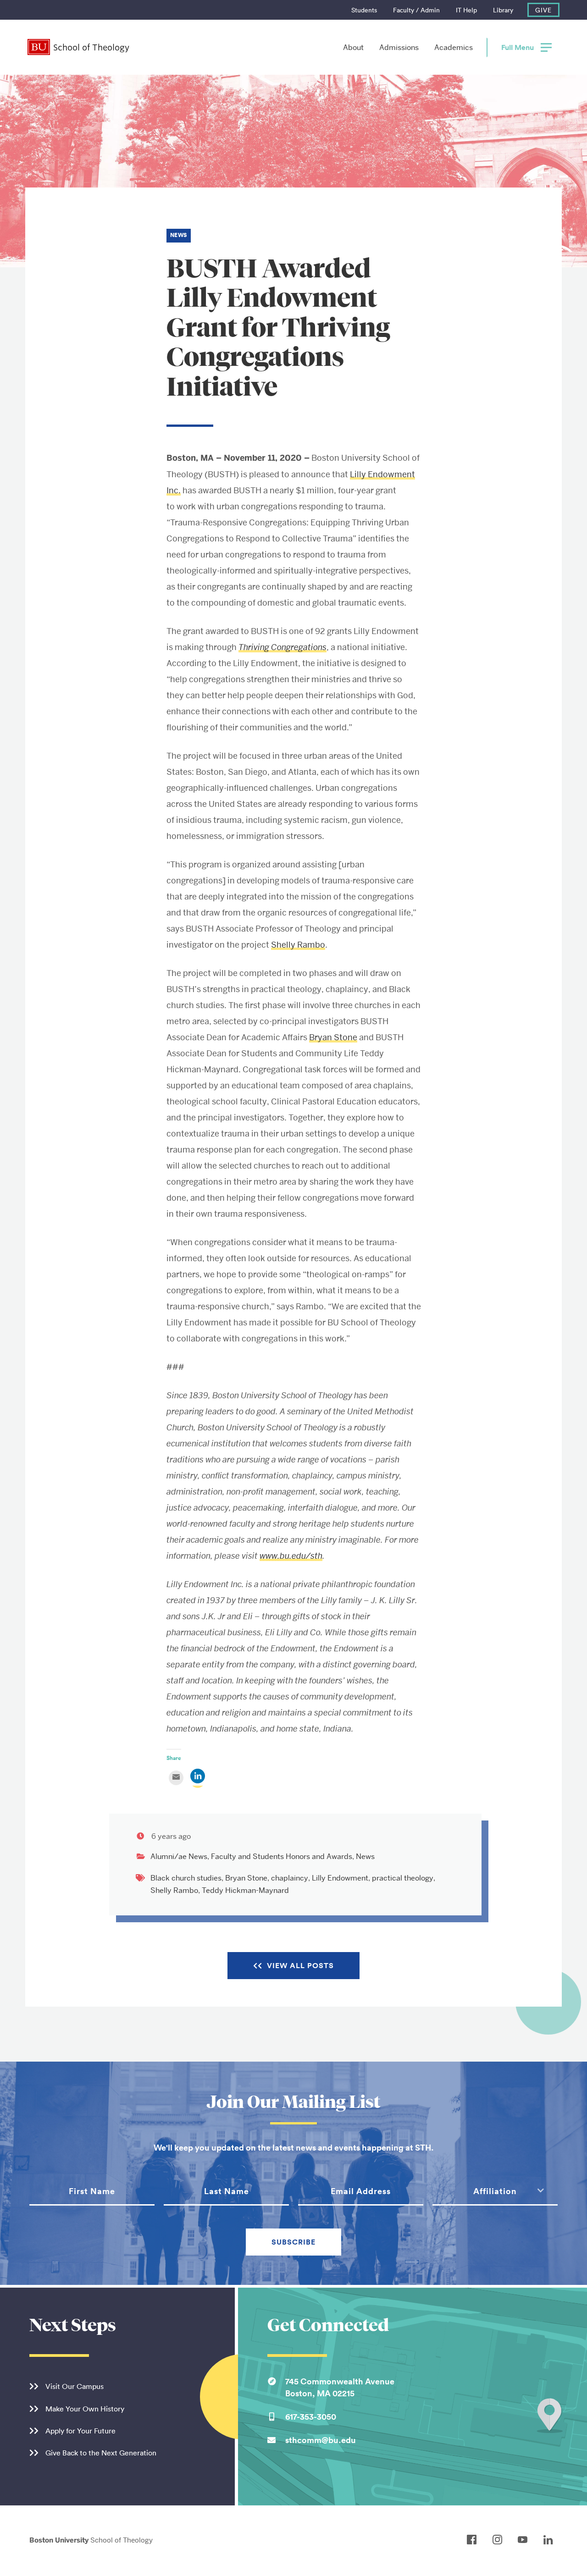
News (365, 1856)
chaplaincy (290, 1878)
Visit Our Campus (75, 2386)
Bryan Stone (333, 1037)
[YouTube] (525, 2540)
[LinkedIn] (551, 2540)
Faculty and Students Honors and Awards (282, 1856)
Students (364, 10)
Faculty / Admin (416, 10)
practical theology (403, 1878)
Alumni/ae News (179, 1856)
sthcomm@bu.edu (321, 2440)
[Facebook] (474, 2540)
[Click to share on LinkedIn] (198, 1781)
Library (503, 10)
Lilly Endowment (340, 1878)
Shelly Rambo (298, 945)
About (353, 47)
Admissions (399, 47)
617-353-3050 (311, 2416)
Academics (454, 47)
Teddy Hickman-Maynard (245, 1890)
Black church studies (186, 1878)
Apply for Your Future (80, 2431)
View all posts (300, 1966)
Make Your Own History (85, 2409)
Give (543, 10)
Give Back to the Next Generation (101, 2453)
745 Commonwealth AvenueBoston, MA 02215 (340, 2387)
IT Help (466, 10)
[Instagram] (500, 2540)
